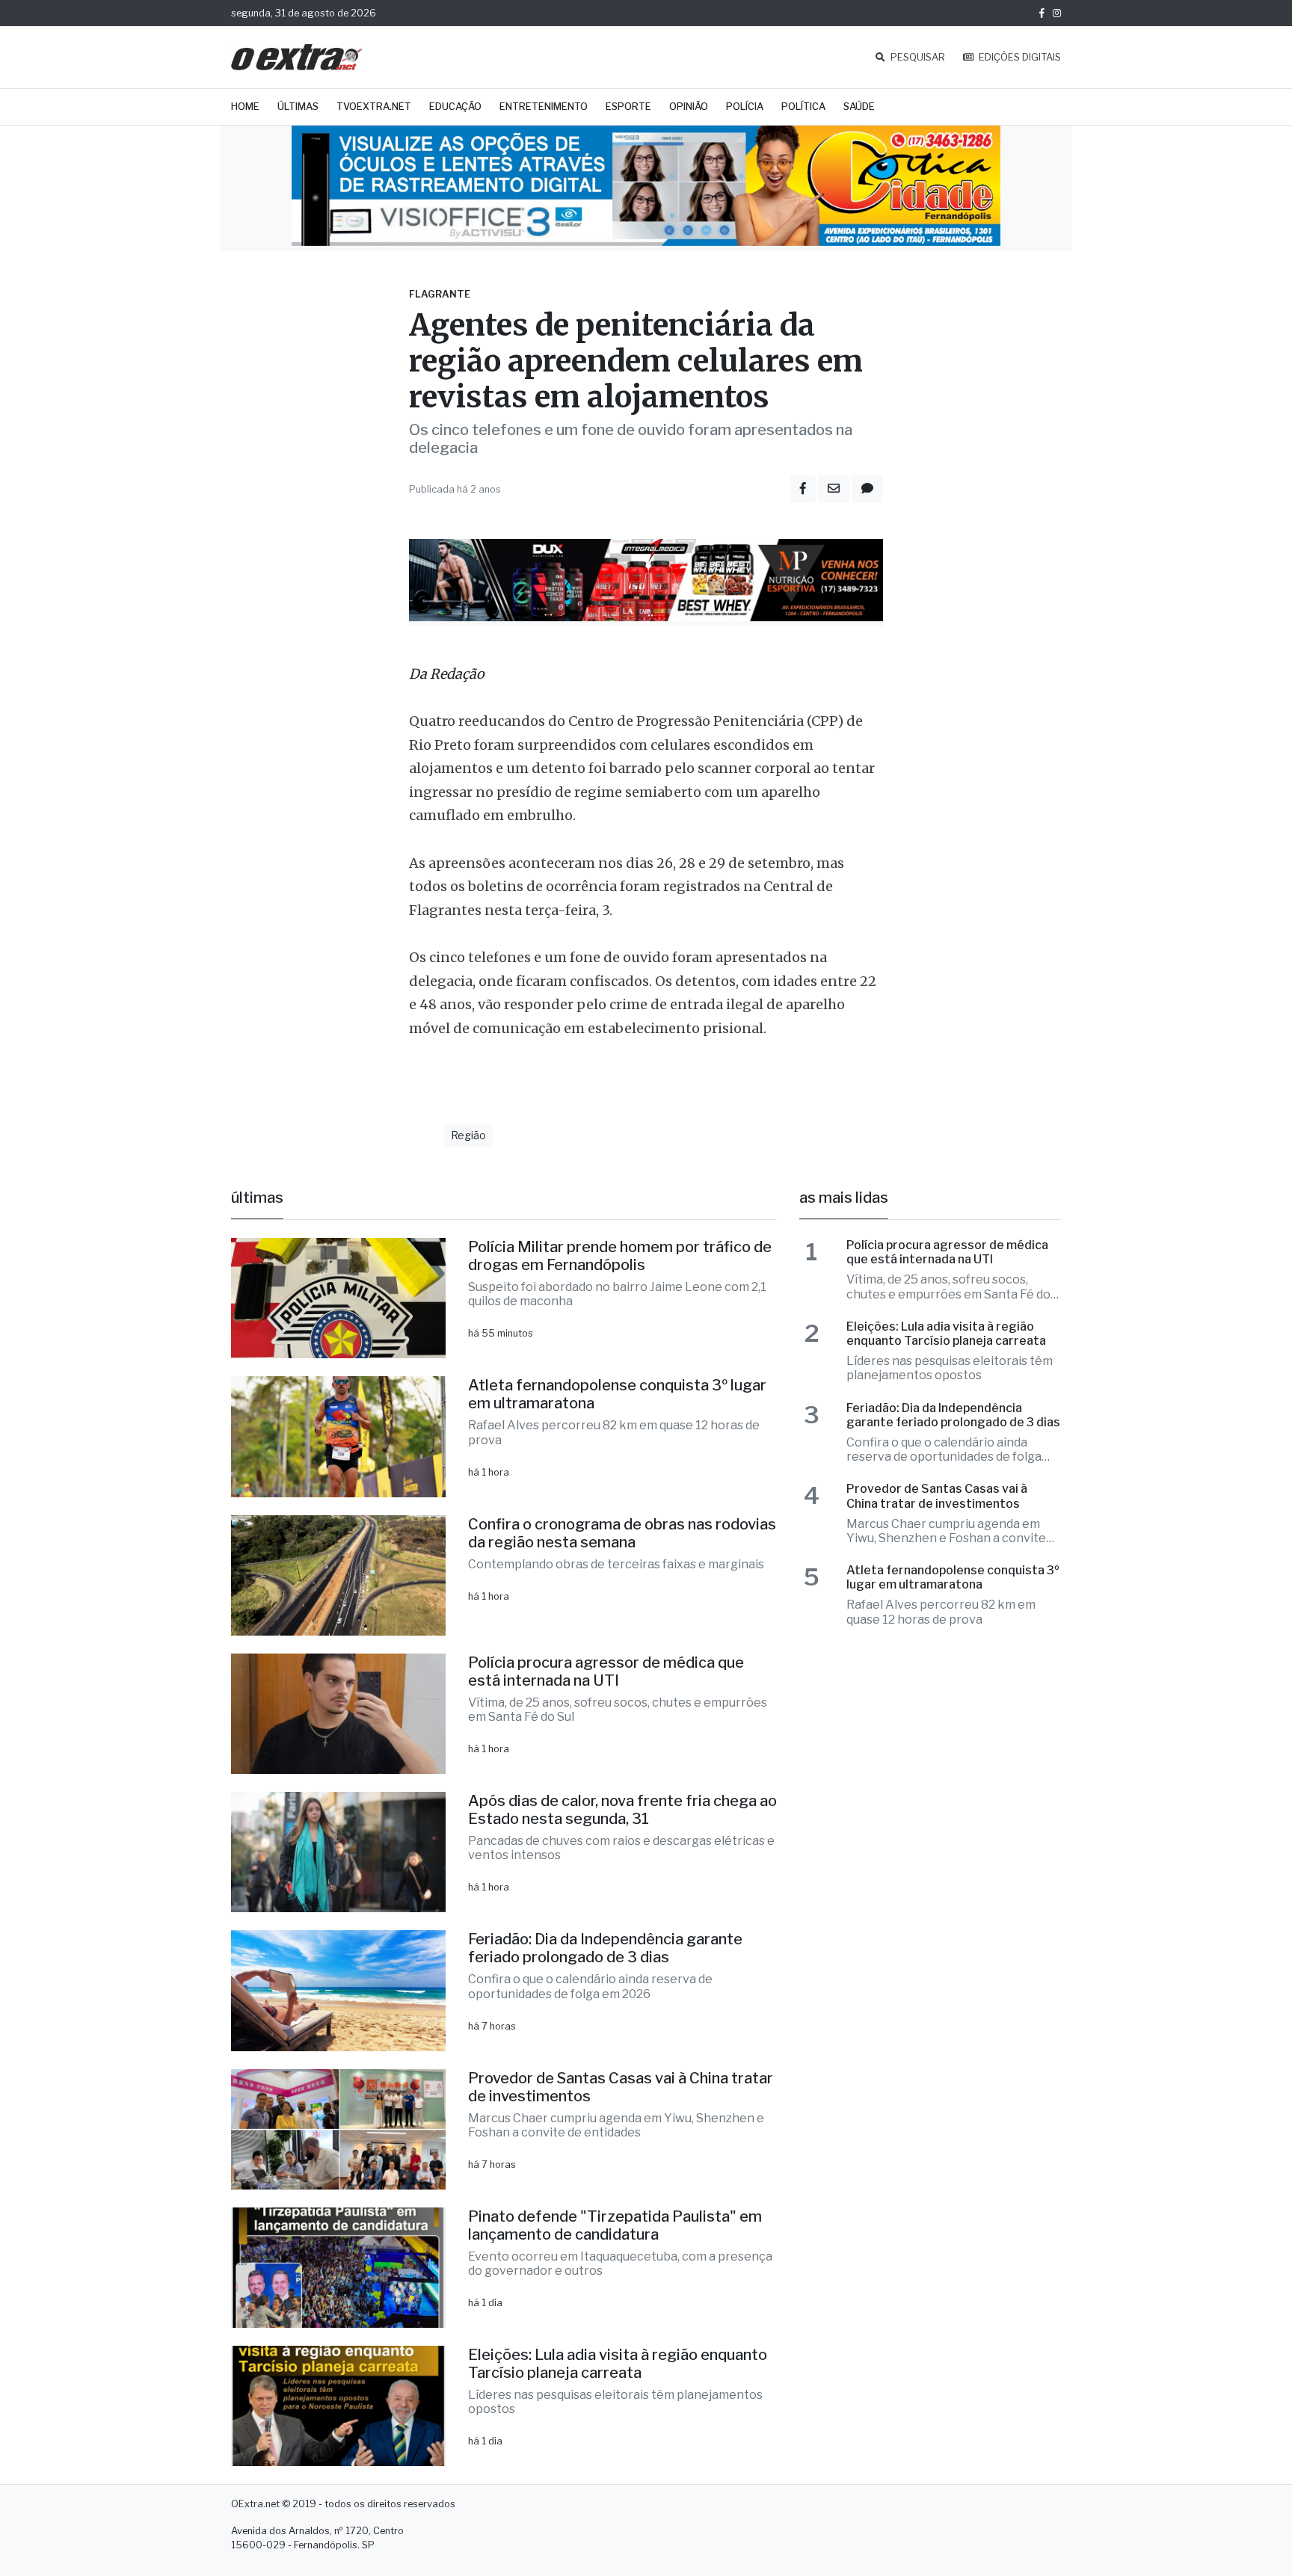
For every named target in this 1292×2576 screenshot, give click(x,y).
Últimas (298, 107)
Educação (455, 107)
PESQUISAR (917, 57)
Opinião (689, 107)
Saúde (859, 107)
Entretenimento (544, 107)
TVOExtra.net (374, 107)
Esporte (628, 107)
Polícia (745, 107)
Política (803, 107)
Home (245, 107)
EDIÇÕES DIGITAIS (1019, 57)
